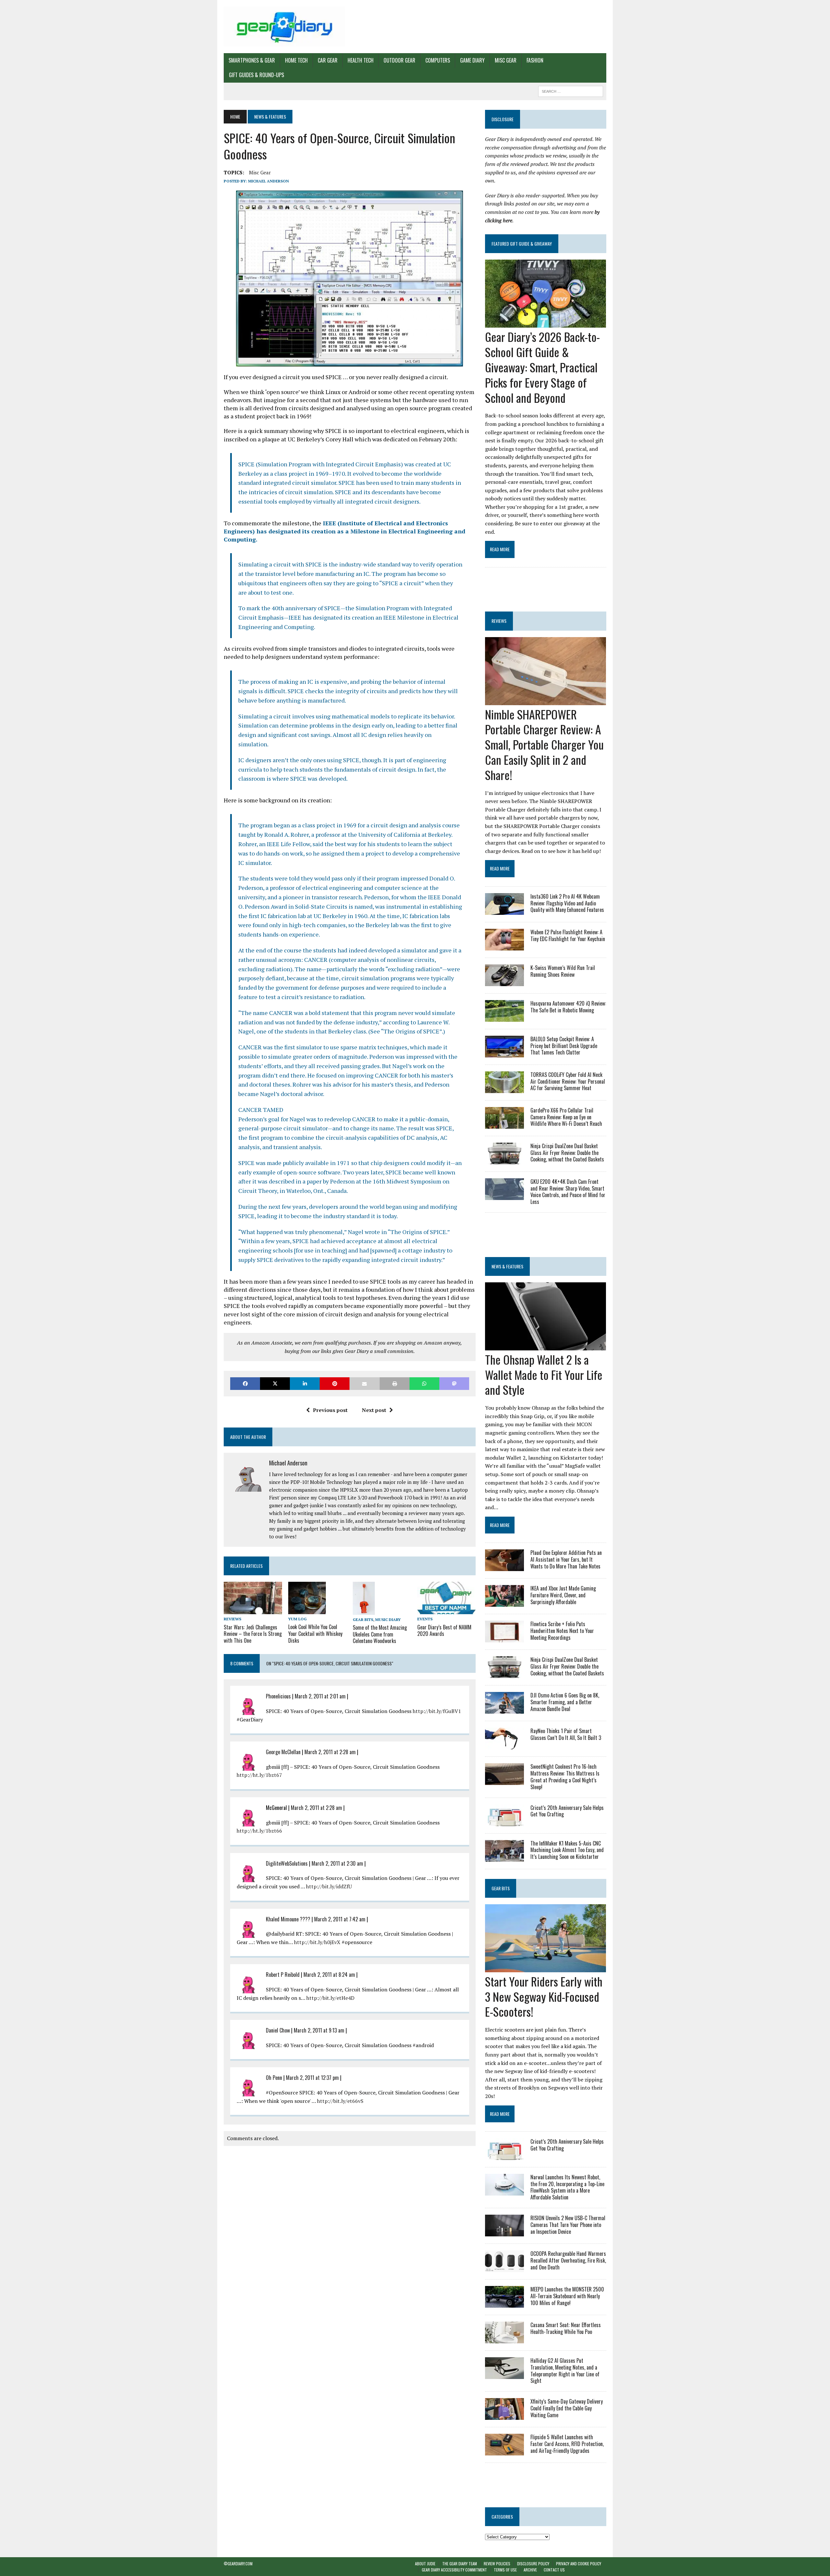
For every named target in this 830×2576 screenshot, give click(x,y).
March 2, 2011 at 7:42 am (340, 1919)
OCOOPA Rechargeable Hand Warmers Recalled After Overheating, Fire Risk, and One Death (568, 2260)
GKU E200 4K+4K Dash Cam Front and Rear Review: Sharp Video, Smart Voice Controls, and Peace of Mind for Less (568, 1192)
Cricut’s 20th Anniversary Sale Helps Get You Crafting (567, 1811)
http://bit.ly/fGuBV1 (437, 1711)
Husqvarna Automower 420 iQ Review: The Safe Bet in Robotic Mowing (568, 1007)
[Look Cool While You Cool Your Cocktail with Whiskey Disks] (307, 1610)
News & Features (507, 1266)
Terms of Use (505, 2570)
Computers (438, 60)
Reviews (232, 1619)
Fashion (535, 60)
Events (425, 1619)
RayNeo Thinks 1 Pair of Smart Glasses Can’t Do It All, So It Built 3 (566, 1734)
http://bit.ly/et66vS (340, 2101)
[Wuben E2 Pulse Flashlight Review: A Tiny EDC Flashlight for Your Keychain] (504, 946)
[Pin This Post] (335, 1384)
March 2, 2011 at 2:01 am (320, 1696)
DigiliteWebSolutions (287, 1863)
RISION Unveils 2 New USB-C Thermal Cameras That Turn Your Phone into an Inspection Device (568, 2225)
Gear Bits (363, 1620)
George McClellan (283, 1752)
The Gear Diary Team (460, 2564)
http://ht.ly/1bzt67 (259, 1775)
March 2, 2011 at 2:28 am (330, 1752)
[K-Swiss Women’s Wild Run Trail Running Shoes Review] (504, 982)
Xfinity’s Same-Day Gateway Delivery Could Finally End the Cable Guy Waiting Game (567, 2408)
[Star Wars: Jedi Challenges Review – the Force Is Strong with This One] (253, 1610)
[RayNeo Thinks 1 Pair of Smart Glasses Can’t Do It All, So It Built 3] (504, 1745)
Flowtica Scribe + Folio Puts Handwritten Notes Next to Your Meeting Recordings (562, 1631)
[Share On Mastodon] (454, 1384)
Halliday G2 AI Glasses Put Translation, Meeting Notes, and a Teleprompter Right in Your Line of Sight (565, 2371)
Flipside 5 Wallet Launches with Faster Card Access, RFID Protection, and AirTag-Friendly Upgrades (567, 2444)
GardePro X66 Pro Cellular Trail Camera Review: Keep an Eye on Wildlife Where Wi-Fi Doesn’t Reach (566, 1117)
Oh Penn (274, 2078)
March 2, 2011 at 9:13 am (319, 2030)
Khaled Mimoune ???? (289, 1919)
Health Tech (361, 60)
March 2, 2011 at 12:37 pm (312, 2078)
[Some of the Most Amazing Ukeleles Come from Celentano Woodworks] (364, 1610)
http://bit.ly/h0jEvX (317, 1942)
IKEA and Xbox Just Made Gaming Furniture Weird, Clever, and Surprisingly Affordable (563, 1595)
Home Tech (296, 60)
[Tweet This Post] (275, 1384)
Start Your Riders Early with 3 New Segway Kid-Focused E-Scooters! (544, 1996)
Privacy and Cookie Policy (579, 2564)
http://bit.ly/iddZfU (329, 1886)
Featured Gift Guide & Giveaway (522, 244)
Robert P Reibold (283, 1975)
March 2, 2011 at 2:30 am (337, 1863)
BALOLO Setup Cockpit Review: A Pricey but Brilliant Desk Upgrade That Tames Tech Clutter (564, 1046)
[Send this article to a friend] (364, 1384)
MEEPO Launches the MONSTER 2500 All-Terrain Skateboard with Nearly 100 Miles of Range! (567, 2296)
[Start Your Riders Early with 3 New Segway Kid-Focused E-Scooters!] (545, 1968)
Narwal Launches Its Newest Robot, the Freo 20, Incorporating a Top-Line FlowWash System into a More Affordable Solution (567, 2187)
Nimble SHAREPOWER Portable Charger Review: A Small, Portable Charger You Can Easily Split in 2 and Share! (544, 744)
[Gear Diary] (284, 27)
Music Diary (388, 1620)
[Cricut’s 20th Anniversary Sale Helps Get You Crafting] (504, 1822)
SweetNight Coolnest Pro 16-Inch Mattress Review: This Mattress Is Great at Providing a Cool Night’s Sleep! (565, 1777)
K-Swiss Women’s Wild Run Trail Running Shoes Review (563, 971)
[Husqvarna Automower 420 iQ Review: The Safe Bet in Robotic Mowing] (504, 1017)
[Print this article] (395, 1384)
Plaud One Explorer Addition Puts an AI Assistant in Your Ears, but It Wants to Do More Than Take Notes (566, 1559)
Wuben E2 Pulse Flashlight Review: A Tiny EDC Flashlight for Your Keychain (568, 935)
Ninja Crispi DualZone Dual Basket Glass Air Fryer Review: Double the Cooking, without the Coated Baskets (567, 1153)
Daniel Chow (278, 2030)
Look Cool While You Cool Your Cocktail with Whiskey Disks (315, 1634)
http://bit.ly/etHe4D (330, 1998)
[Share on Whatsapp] (424, 1384)
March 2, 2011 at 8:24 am (329, 1975)
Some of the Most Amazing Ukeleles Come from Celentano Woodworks (380, 1634)
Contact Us (554, 2570)
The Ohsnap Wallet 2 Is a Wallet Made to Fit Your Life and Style (544, 1375)
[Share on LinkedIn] (305, 1384)
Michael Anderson (268, 181)
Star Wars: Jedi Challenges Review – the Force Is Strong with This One (253, 1634)
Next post (374, 1410)
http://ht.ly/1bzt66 (259, 1831)
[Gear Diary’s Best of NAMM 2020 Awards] (446, 1610)
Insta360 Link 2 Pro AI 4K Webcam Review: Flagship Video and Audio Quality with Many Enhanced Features (567, 903)
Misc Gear (506, 60)
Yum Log (297, 1619)
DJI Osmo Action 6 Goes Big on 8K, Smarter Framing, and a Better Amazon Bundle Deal (565, 1702)
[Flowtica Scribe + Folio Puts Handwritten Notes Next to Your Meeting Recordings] (504, 1638)
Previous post (330, 1410)
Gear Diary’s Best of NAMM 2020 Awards (444, 1631)
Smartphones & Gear (252, 60)
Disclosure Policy (533, 2564)
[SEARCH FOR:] (571, 90)
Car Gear (328, 60)
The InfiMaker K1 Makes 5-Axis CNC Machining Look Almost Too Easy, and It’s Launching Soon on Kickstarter (567, 1850)
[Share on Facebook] (245, 1384)
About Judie (425, 2564)
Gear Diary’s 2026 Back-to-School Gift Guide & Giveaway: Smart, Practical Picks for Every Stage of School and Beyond (542, 367)
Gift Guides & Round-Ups (256, 75)
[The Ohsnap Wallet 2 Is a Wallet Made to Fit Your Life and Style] (545, 1346)
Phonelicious (278, 1696)
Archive (530, 2570)
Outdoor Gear (399, 60)
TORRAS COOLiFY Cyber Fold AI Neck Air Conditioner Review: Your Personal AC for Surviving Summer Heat (568, 1081)
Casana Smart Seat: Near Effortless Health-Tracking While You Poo (566, 2328)
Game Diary (472, 60)
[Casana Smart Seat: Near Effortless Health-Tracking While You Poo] (504, 2339)
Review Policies (497, 2564)
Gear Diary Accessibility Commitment (454, 2570)
